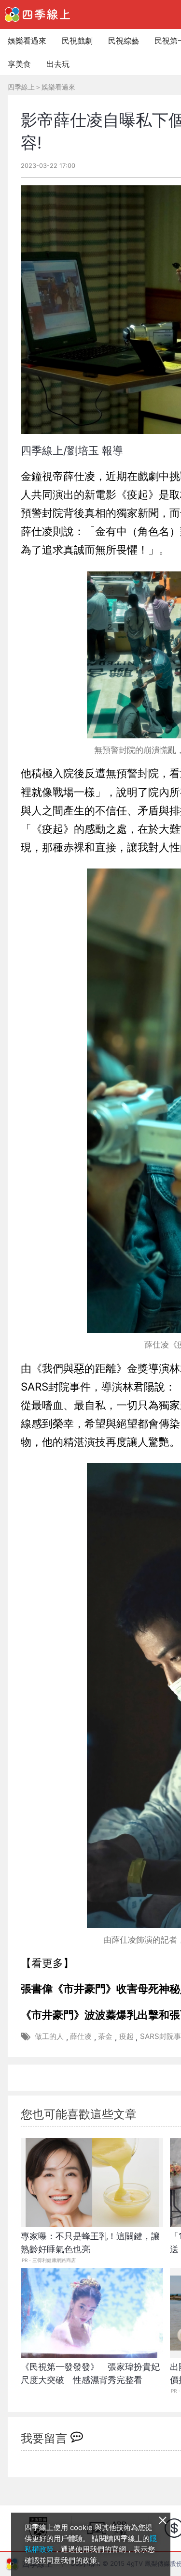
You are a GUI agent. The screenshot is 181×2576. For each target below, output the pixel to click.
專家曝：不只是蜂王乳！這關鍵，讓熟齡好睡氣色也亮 (90, 2243)
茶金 (105, 2036)
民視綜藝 (124, 41)
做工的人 (49, 2036)
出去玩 (58, 64)
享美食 (19, 64)
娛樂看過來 (27, 41)
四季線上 (21, 87)
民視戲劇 (77, 41)
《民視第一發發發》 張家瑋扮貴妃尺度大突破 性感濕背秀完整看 (90, 2373)
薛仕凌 (81, 2036)
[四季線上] (37, 15)
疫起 (126, 2036)
